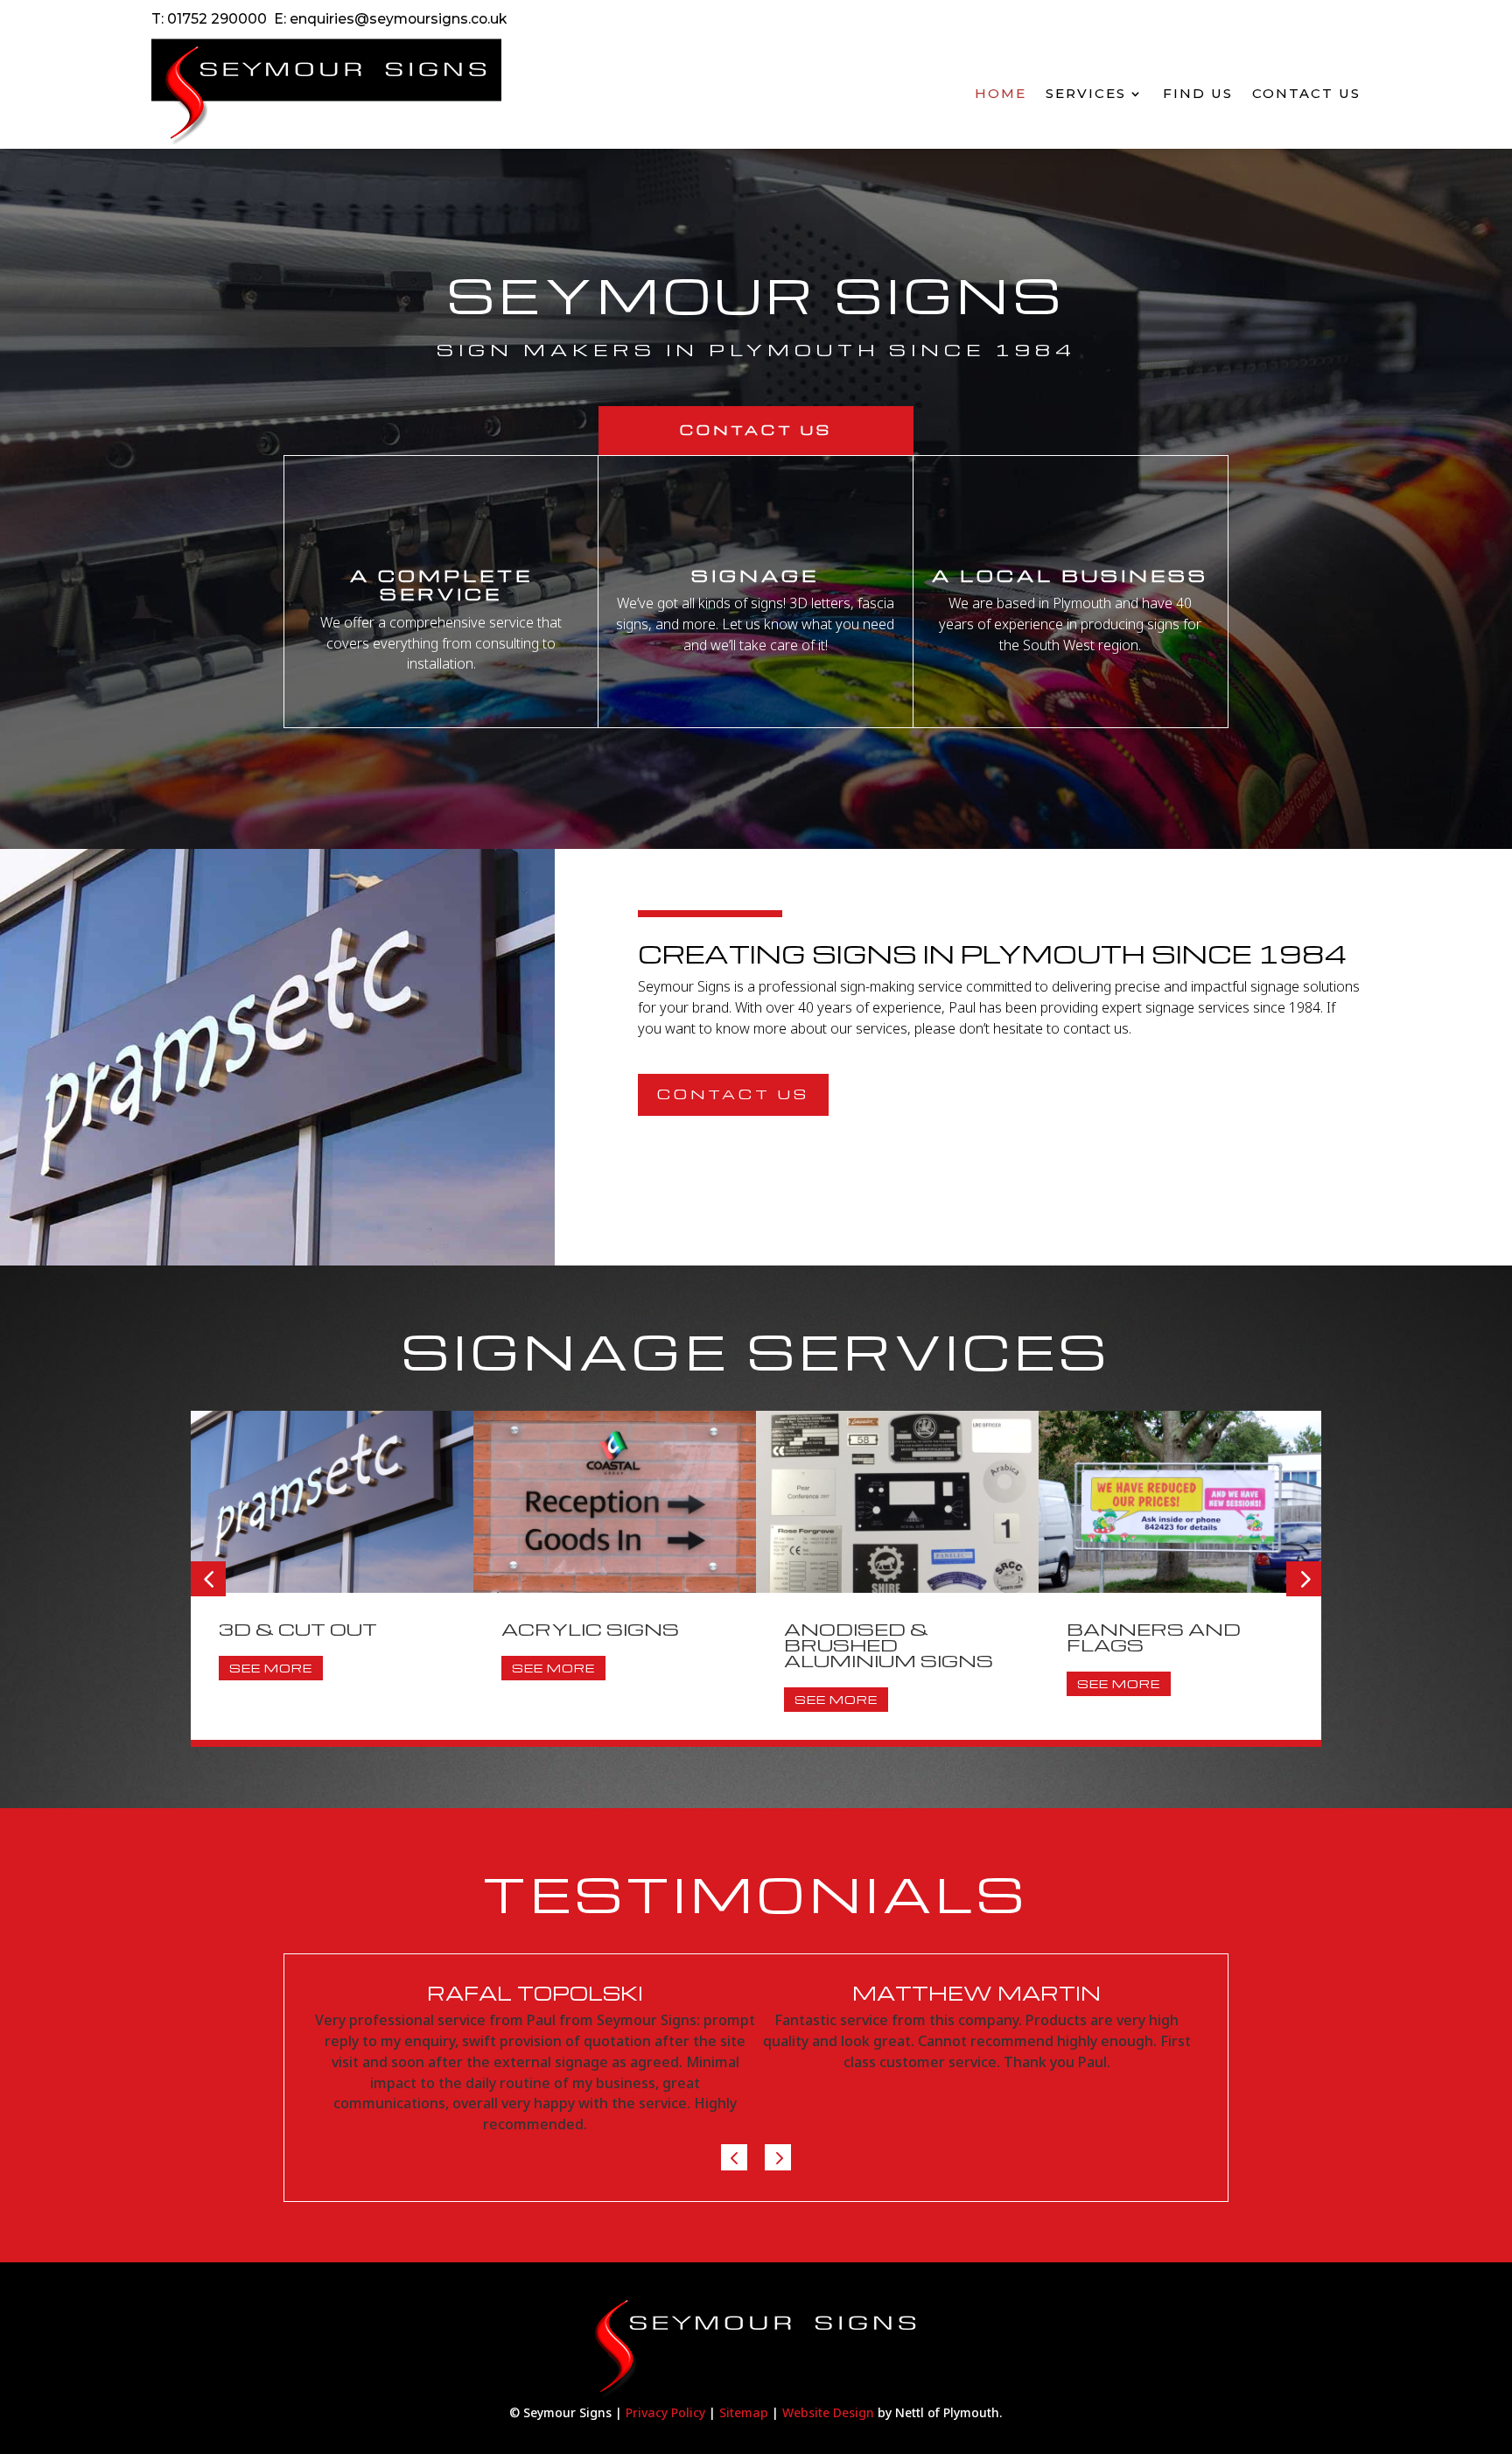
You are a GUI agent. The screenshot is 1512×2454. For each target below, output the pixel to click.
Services (1086, 93)
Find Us (1198, 93)
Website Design (828, 2412)
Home (1001, 93)
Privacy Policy (665, 2412)
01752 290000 (217, 19)
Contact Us (1306, 93)
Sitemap (744, 2412)
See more (271, 1668)
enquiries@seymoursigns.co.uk (398, 19)
